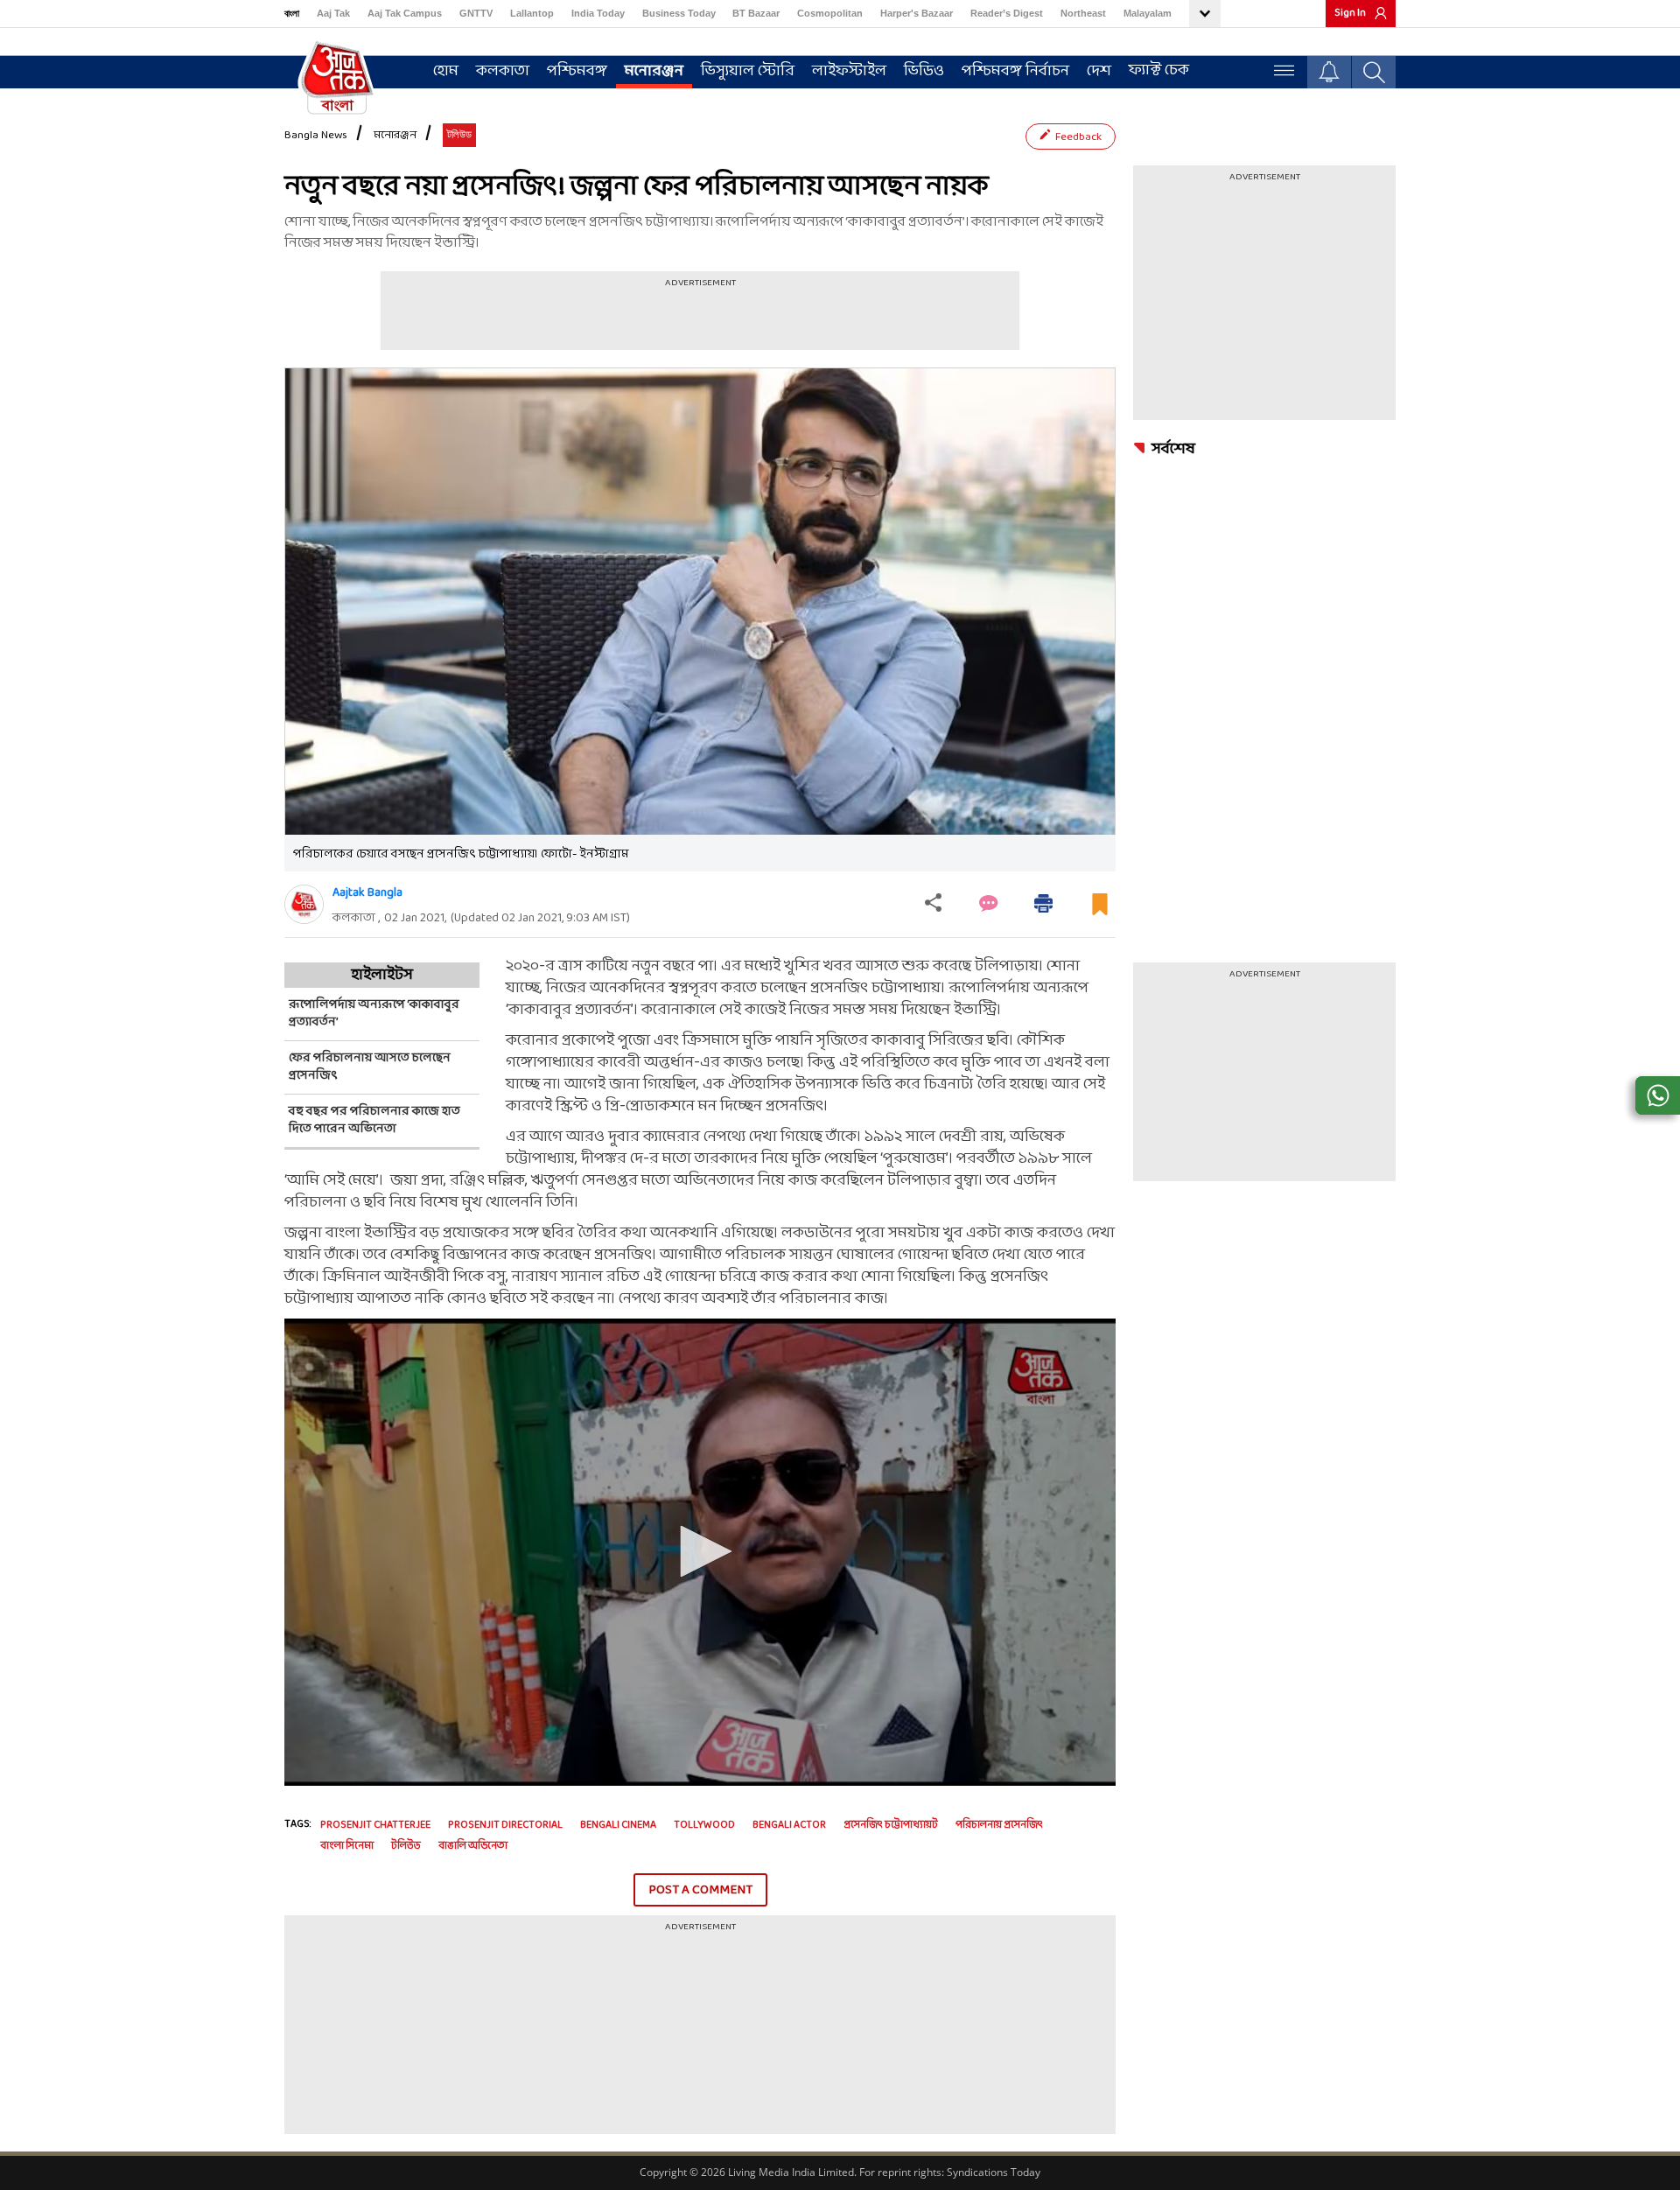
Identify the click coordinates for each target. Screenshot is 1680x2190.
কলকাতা (503, 71)
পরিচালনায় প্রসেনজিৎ (999, 1825)
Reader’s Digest (1007, 13)
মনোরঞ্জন (654, 71)
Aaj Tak (333, 13)
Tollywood (704, 1825)
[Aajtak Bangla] (304, 904)
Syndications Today (994, 2172)
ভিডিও (924, 71)
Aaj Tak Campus (405, 13)
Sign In (1350, 13)
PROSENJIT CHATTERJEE (375, 1825)
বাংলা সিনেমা (347, 1846)
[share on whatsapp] (1658, 1095)
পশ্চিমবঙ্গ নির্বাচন (1015, 71)
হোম (446, 71)
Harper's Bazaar (917, 13)
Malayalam (1148, 13)
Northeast (1083, 13)
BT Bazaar (756, 13)
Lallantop (532, 13)
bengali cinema (618, 1825)
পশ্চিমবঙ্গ (577, 71)
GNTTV (476, 13)
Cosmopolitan (830, 13)
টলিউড (406, 1846)
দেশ (1099, 71)
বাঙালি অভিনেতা (473, 1846)
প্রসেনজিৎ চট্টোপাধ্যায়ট (891, 1825)
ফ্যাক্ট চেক (1159, 70)
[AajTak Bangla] (337, 76)
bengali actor (789, 1825)
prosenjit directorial (505, 1825)
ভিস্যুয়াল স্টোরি (748, 71)
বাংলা (292, 13)
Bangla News (316, 136)
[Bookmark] (1100, 911)
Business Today (679, 13)
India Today (598, 13)
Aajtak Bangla (367, 893)
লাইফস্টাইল (849, 71)
